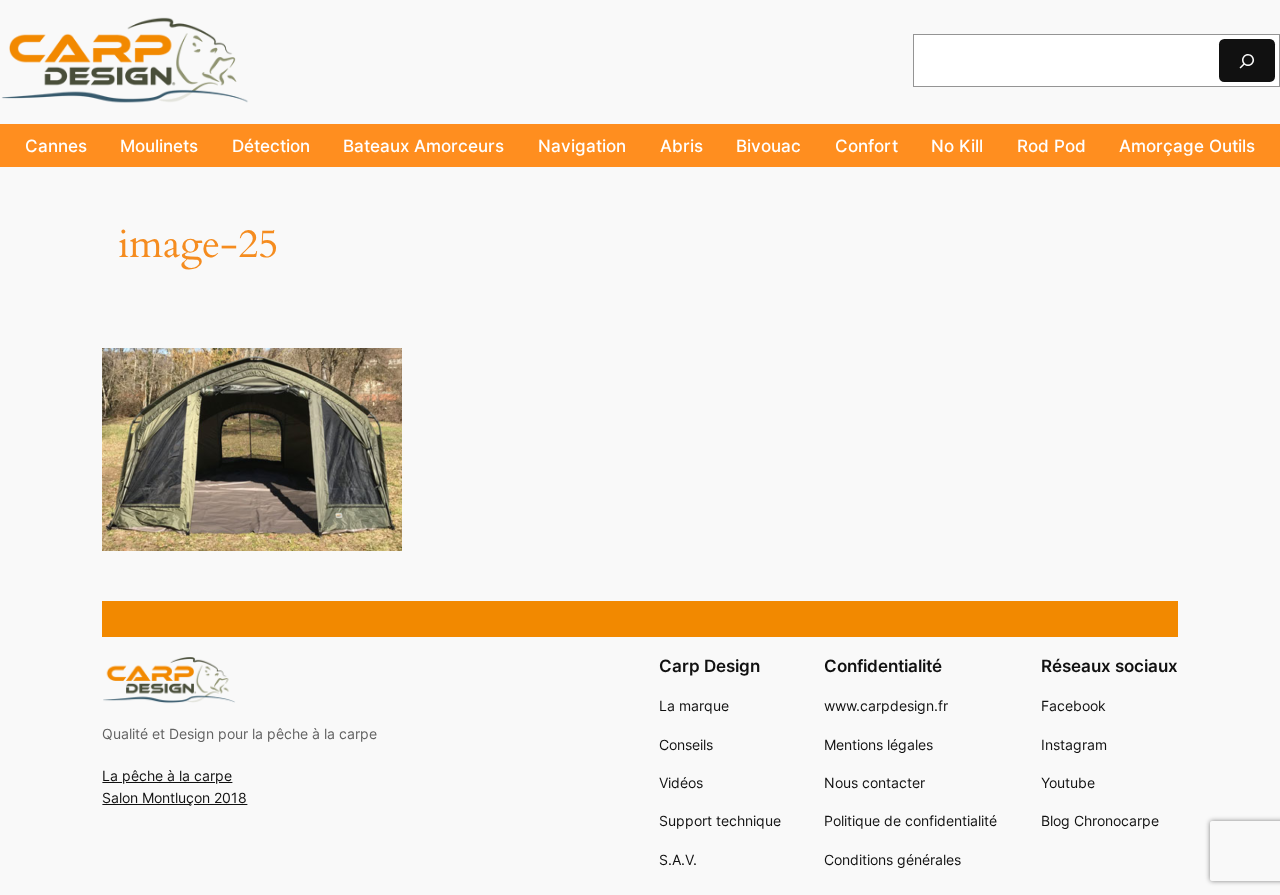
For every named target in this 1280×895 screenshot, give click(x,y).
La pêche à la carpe (167, 775)
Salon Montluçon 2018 (174, 797)
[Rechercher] (1247, 60)
